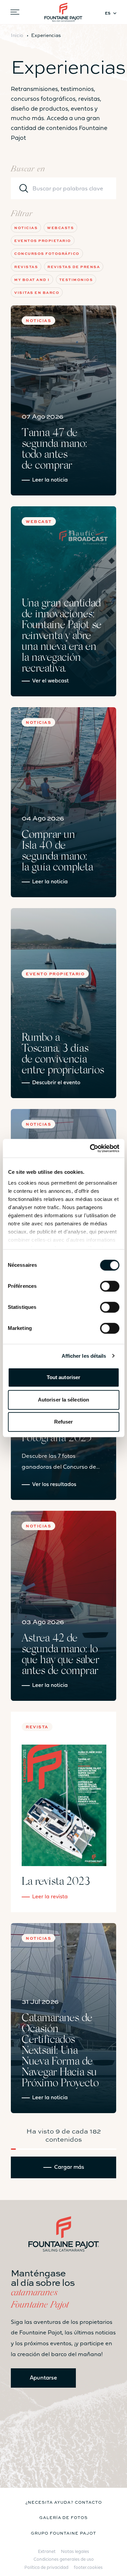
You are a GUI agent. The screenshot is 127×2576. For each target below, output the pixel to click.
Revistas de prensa (74, 267)
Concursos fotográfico (47, 253)
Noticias (26, 228)
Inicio (17, 35)
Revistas (26, 267)
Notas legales (75, 2552)
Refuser (64, 1422)
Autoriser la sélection (63, 1400)
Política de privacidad (46, 2568)
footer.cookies (88, 2568)
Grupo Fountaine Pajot (63, 2533)
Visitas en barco (37, 292)
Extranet (47, 2552)
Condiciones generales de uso (64, 2560)
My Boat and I (32, 279)
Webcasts (60, 228)
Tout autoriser (63, 1377)
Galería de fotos (63, 2517)
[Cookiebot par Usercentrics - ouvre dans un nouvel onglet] (90, 1148)
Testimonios (76, 279)
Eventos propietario (43, 240)
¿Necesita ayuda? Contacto (64, 2502)
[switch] (110, 1286)
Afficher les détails (84, 1356)
